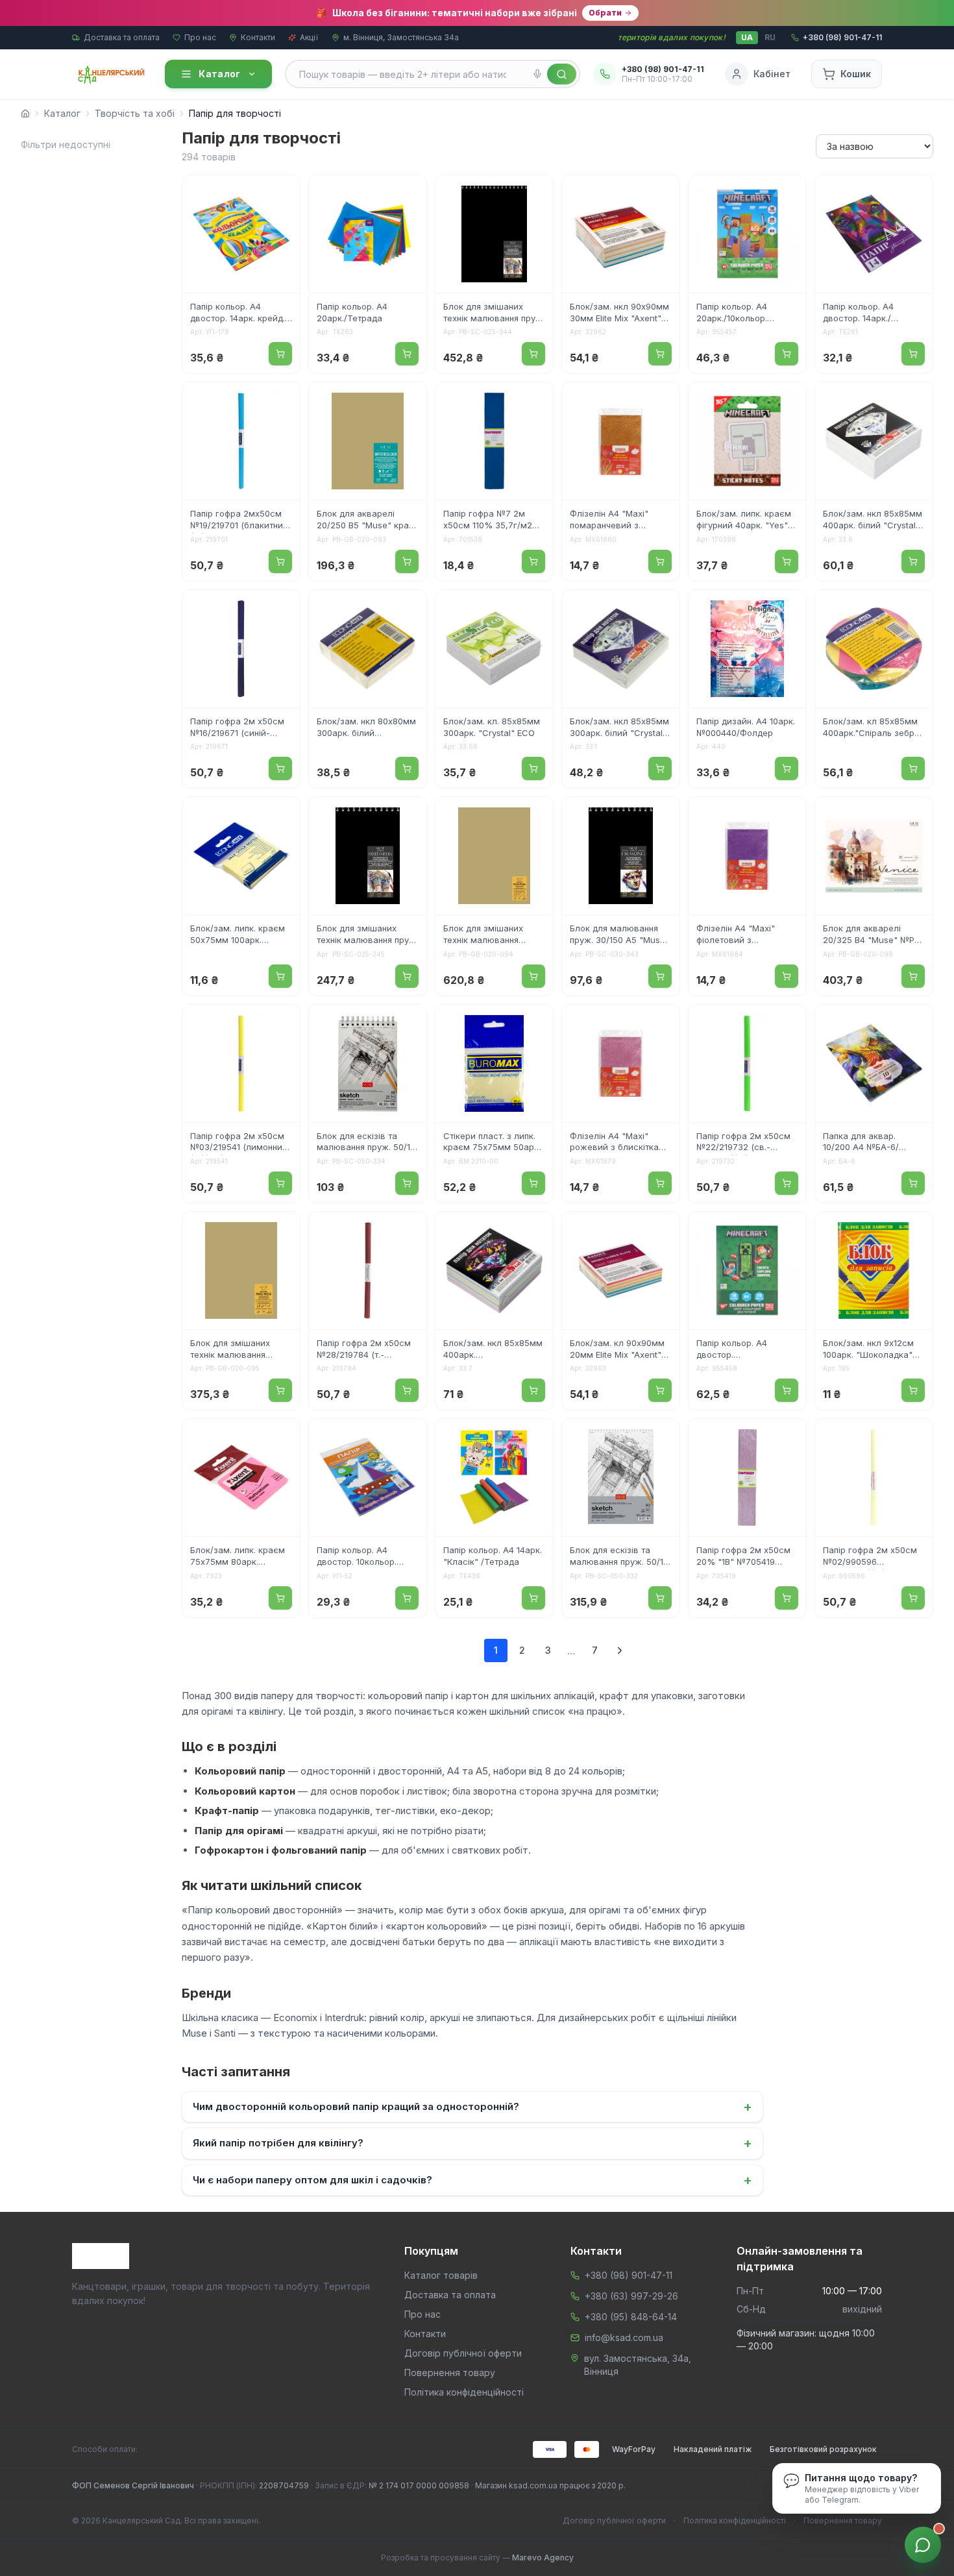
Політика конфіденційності (464, 2392)
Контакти (258, 37)
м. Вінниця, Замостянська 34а (401, 37)
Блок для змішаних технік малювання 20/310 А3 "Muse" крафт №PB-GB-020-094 (494, 935)
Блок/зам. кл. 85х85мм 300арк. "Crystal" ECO (492, 727)
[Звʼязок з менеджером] (923, 2545)
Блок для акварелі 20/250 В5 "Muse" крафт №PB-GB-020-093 (368, 521)
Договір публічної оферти (463, 2353)
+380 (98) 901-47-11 (629, 2275)
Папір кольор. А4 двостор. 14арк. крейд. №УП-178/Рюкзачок (238, 313)
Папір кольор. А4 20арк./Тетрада (352, 312)
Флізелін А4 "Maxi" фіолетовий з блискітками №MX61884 (747, 935)
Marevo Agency (543, 2558)
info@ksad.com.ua (624, 2337)
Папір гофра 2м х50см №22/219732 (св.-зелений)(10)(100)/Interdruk (743, 1143)
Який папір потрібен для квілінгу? (472, 2143)
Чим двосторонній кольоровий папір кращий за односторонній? (472, 2107)
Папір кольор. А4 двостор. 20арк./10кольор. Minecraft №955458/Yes (746, 1350)
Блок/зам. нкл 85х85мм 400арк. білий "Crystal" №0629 (873, 521)
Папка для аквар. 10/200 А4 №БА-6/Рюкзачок (861, 1143)
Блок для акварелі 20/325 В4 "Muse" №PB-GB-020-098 (873, 935)
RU (770, 37)
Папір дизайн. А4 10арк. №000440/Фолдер (746, 727)
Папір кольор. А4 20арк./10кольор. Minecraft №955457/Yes (746, 313)
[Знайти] (562, 74)
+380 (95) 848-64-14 (631, 2317)
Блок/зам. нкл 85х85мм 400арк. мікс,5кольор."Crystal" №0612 (493, 1350)
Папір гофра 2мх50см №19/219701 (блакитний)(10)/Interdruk (240, 521)
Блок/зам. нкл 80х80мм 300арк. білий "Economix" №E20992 (366, 728)
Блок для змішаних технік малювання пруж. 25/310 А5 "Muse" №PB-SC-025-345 (367, 935)
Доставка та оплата (122, 37)
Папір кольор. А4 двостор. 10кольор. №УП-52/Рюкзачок (357, 1557)
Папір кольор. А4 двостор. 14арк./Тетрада (858, 313)
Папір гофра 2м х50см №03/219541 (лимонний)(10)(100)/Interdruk (240, 1143)
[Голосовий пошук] (537, 74)
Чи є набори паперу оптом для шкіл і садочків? (472, 2180)
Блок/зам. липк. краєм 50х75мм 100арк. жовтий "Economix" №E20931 (238, 935)
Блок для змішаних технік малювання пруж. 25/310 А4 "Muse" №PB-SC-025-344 (494, 313)
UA (747, 37)
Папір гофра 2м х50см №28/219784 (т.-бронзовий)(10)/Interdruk (368, 1350)
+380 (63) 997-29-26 (631, 2296)
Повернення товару (450, 2373)
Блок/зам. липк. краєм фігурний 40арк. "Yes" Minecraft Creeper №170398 (744, 521)
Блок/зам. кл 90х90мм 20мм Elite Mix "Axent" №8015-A (617, 1350)
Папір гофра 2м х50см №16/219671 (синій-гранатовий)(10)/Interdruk (237, 728)
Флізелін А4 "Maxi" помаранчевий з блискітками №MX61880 (620, 521)
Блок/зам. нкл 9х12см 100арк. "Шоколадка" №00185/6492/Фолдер (870, 1350)
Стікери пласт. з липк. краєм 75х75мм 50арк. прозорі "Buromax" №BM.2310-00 (492, 1143)
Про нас (200, 37)
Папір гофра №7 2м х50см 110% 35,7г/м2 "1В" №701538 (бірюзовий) (488, 521)
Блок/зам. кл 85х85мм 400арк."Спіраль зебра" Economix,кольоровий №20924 (873, 728)
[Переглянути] (282, 193)
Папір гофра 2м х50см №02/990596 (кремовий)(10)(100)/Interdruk (870, 1557)
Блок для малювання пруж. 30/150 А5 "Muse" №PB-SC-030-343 (619, 935)
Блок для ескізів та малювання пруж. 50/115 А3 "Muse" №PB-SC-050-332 (621, 1557)
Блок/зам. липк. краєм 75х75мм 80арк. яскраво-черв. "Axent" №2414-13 (238, 1557)
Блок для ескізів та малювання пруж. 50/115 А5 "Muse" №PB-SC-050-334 (368, 1143)
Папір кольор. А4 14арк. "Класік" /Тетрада (493, 1556)
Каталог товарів (441, 2275)
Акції (309, 37)
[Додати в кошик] (280, 354)
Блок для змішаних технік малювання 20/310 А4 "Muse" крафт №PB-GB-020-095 (240, 1350)
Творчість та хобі (135, 113)
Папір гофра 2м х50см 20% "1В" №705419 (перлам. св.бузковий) (743, 1557)
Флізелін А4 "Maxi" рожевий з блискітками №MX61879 (620, 1143)
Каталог (219, 74)
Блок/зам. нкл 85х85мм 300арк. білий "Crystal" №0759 (619, 728)
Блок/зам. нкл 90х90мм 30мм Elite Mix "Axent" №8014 (619, 313)
